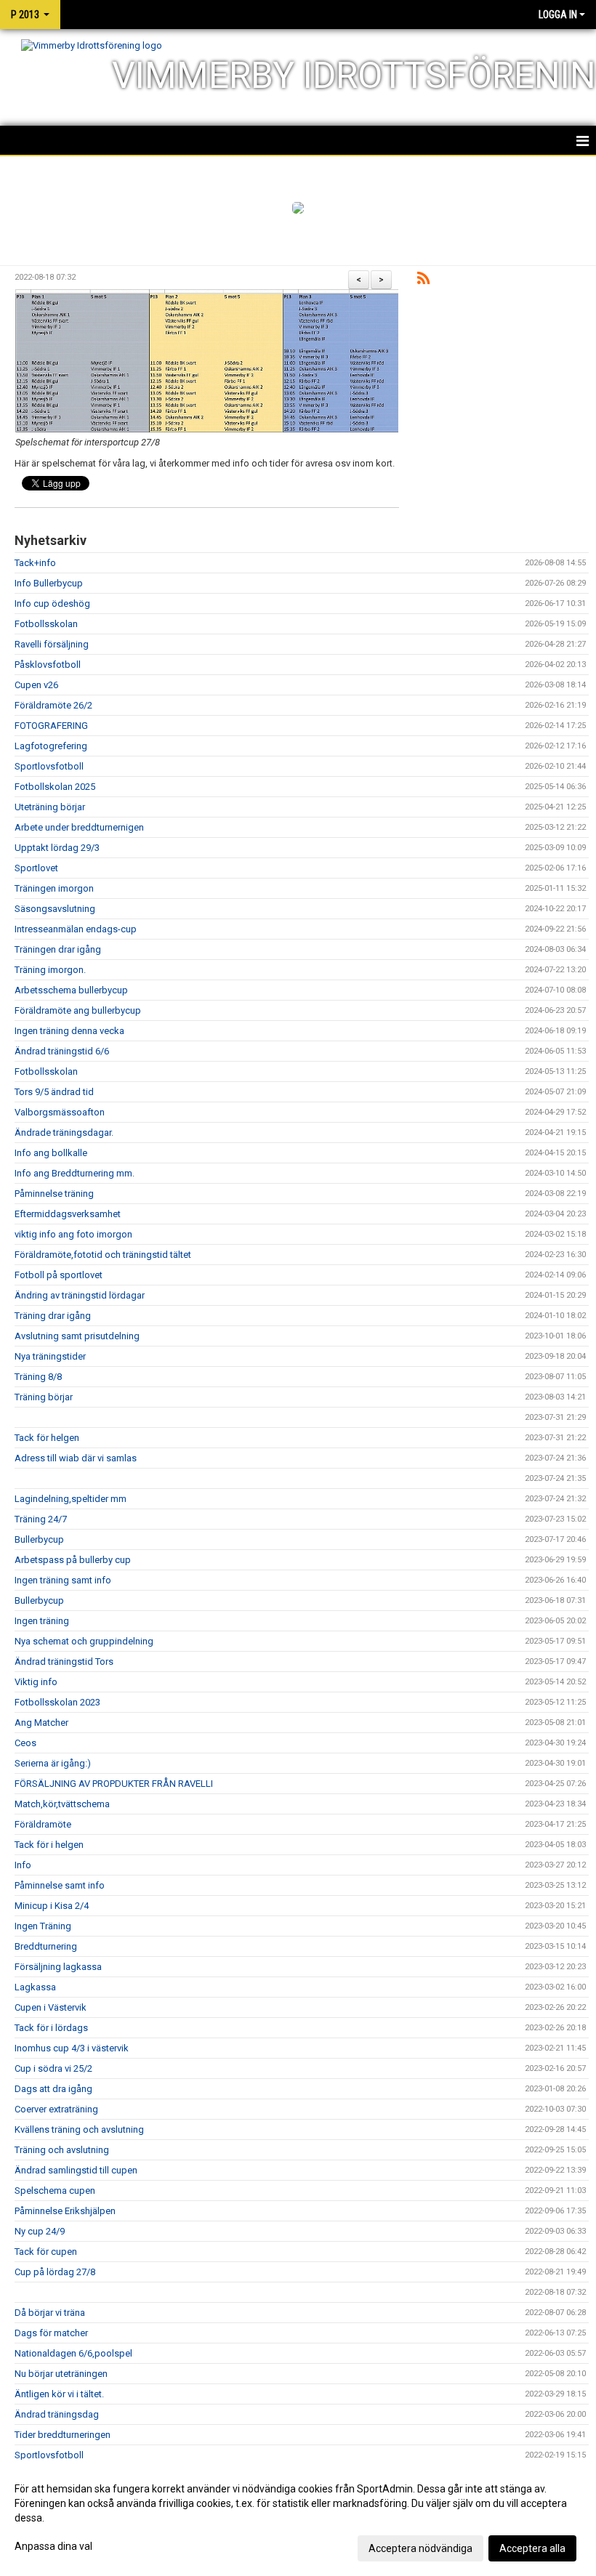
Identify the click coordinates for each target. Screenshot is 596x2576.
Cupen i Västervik (51, 2007)
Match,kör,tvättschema (62, 1804)
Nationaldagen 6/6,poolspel (73, 2353)
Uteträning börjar (50, 807)
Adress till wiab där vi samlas (76, 1458)
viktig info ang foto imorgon (73, 1234)
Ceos (25, 1743)
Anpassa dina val (53, 2546)
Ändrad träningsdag (57, 2414)
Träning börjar (44, 1397)
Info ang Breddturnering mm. (74, 1173)
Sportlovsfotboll (49, 766)
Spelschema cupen (55, 2191)
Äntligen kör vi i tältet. (59, 2394)
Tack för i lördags (51, 2028)
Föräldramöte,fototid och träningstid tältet (103, 1255)
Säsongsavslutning (55, 909)
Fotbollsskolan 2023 (57, 1702)
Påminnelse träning (54, 1194)
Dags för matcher (51, 2333)
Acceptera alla (532, 2548)
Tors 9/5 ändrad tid (54, 1092)
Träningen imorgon (54, 888)
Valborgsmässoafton (60, 1112)
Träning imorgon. (50, 970)
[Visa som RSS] (423, 281)
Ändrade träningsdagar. (64, 1132)
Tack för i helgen (49, 1845)
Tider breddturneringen (63, 2435)
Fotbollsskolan (46, 624)
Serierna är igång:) (53, 1763)
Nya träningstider (50, 1356)
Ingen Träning (43, 1926)
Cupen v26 (36, 685)
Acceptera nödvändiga (420, 2548)
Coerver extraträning (56, 2109)
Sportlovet (36, 868)
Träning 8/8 (38, 1377)
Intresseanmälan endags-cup (76, 929)
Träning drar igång (53, 1316)
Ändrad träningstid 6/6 (62, 1051)
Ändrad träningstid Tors (64, 1662)
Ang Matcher (41, 1723)
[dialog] (298, 2518)
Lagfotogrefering (51, 746)
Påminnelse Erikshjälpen (65, 2211)
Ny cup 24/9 (40, 2231)
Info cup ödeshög (52, 603)
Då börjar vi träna (50, 2313)
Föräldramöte (43, 1824)
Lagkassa (35, 1987)
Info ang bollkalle (51, 1153)
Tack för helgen (47, 1438)
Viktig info (36, 1682)
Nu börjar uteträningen (61, 2374)
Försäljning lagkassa (58, 1967)
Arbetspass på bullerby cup (73, 1560)
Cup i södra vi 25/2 (53, 2068)
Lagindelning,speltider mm (71, 1499)
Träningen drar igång (58, 949)
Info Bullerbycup (49, 583)
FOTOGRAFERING (51, 726)
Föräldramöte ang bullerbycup (78, 1010)
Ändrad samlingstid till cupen (76, 2170)
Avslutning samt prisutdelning (77, 1336)
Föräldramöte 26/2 (53, 705)
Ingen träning (42, 1621)
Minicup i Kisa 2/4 (52, 1906)
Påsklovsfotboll (48, 665)
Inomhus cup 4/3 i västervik (72, 2048)
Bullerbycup (39, 1539)
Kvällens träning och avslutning (79, 2129)
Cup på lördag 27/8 (55, 2272)
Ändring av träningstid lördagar (80, 1295)
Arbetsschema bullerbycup (71, 990)
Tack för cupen (46, 2252)
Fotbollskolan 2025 (55, 787)
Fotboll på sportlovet (59, 1275)
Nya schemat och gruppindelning (84, 1641)
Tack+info (35, 563)
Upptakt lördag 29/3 (57, 848)
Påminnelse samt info (60, 1885)
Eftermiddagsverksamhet (68, 1214)
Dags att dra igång (53, 2089)
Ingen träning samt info (63, 1580)
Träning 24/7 (41, 1519)
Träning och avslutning (62, 2150)
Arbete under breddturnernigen (79, 827)
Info (23, 1865)
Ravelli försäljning (52, 644)
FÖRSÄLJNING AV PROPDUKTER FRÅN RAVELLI (114, 1784)
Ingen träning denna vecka (69, 1031)
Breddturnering (46, 1946)
